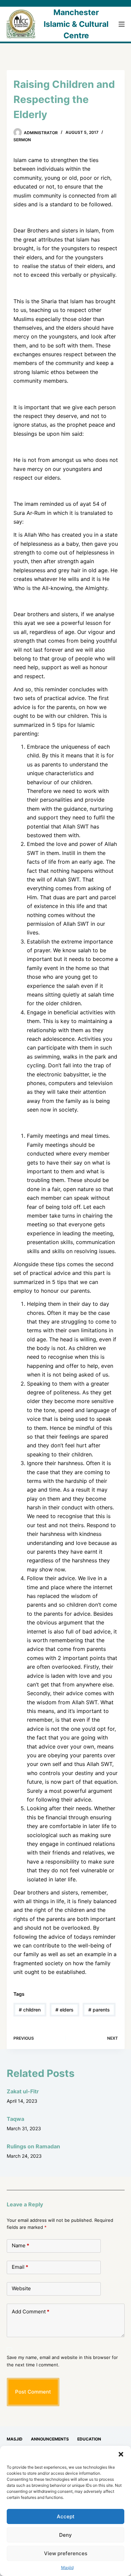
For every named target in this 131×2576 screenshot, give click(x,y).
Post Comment (33, 2392)
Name (20, 2245)
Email (20, 2267)
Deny (65, 2535)
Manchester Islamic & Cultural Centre (76, 24)
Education (89, 2439)
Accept (66, 2516)
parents (99, 2010)
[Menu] (122, 24)
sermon (22, 140)
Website (21, 2288)
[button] (121, 2454)
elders (64, 2010)
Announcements (50, 2439)
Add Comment (31, 2312)
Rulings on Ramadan (33, 2146)
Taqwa (15, 2119)
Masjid (67, 2567)
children (30, 2010)
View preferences (66, 2553)
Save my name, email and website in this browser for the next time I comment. (62, 2361)
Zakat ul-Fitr (23, 2091)
